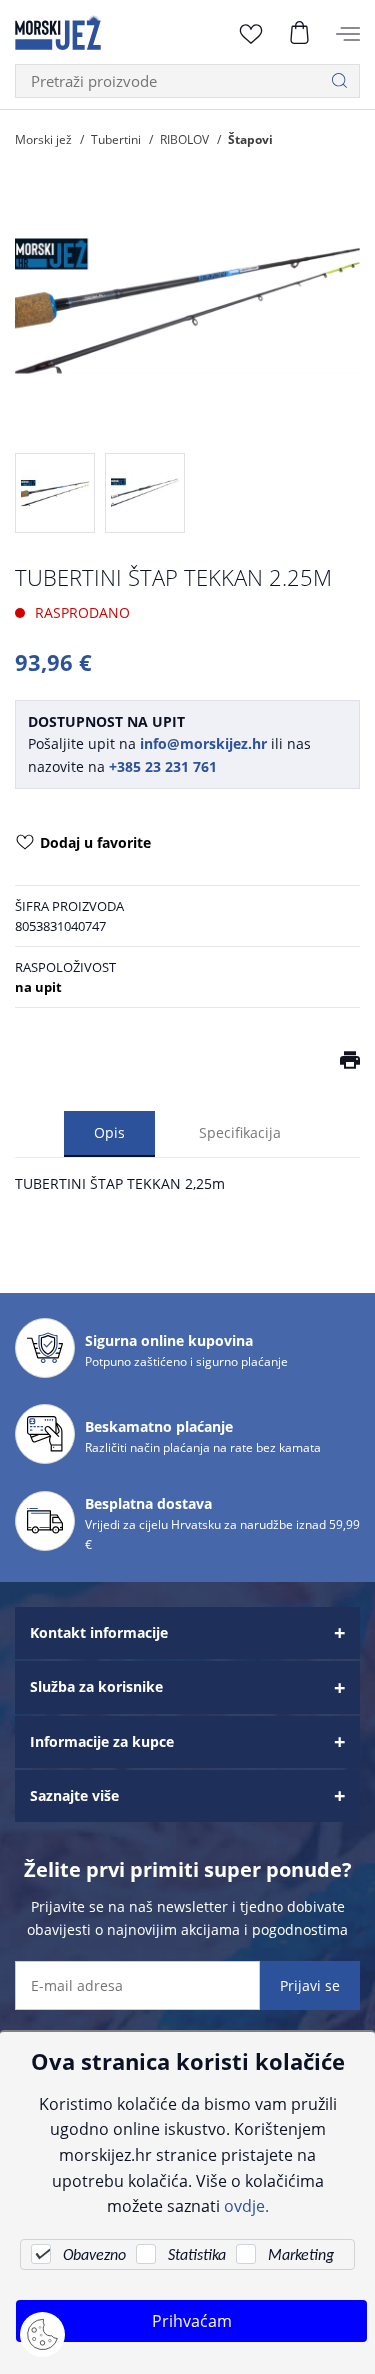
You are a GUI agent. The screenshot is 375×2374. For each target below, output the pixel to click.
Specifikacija (240, 1132)
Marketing (301, 2256)
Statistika (197, 2256)
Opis (109, 1132)
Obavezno (94, 2256)
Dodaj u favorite (95, 842)
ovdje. (246, 2205)
